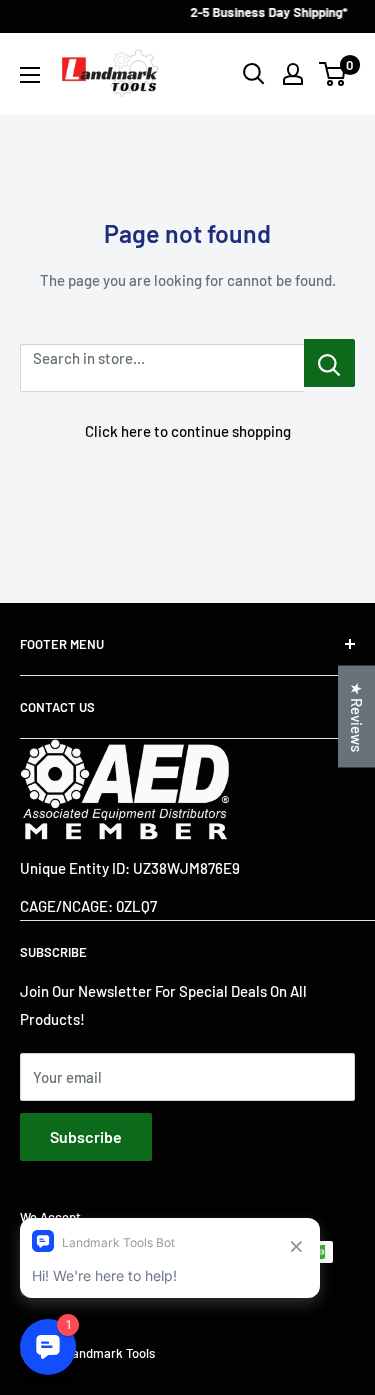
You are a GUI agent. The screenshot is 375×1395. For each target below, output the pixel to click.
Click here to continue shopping (188, 431)
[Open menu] (30, 75)
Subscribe (86, 1136)
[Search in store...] (329, 363)
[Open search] (254, 74)
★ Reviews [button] (357, 716)
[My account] (293, 74)
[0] (333, 74)
